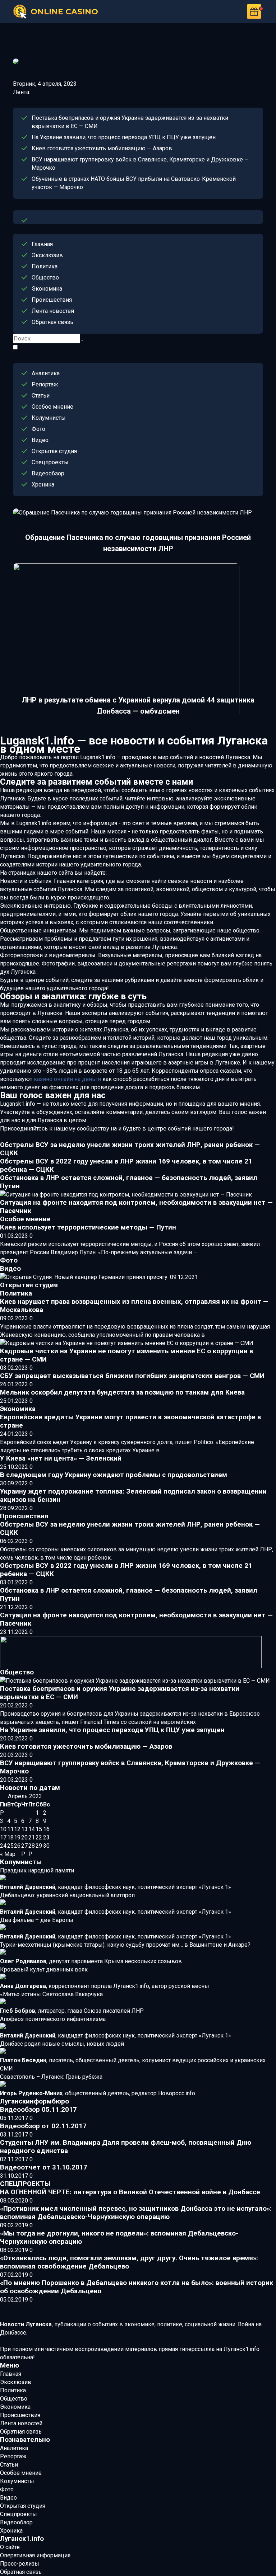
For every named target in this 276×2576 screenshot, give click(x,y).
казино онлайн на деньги (67, 1079)
